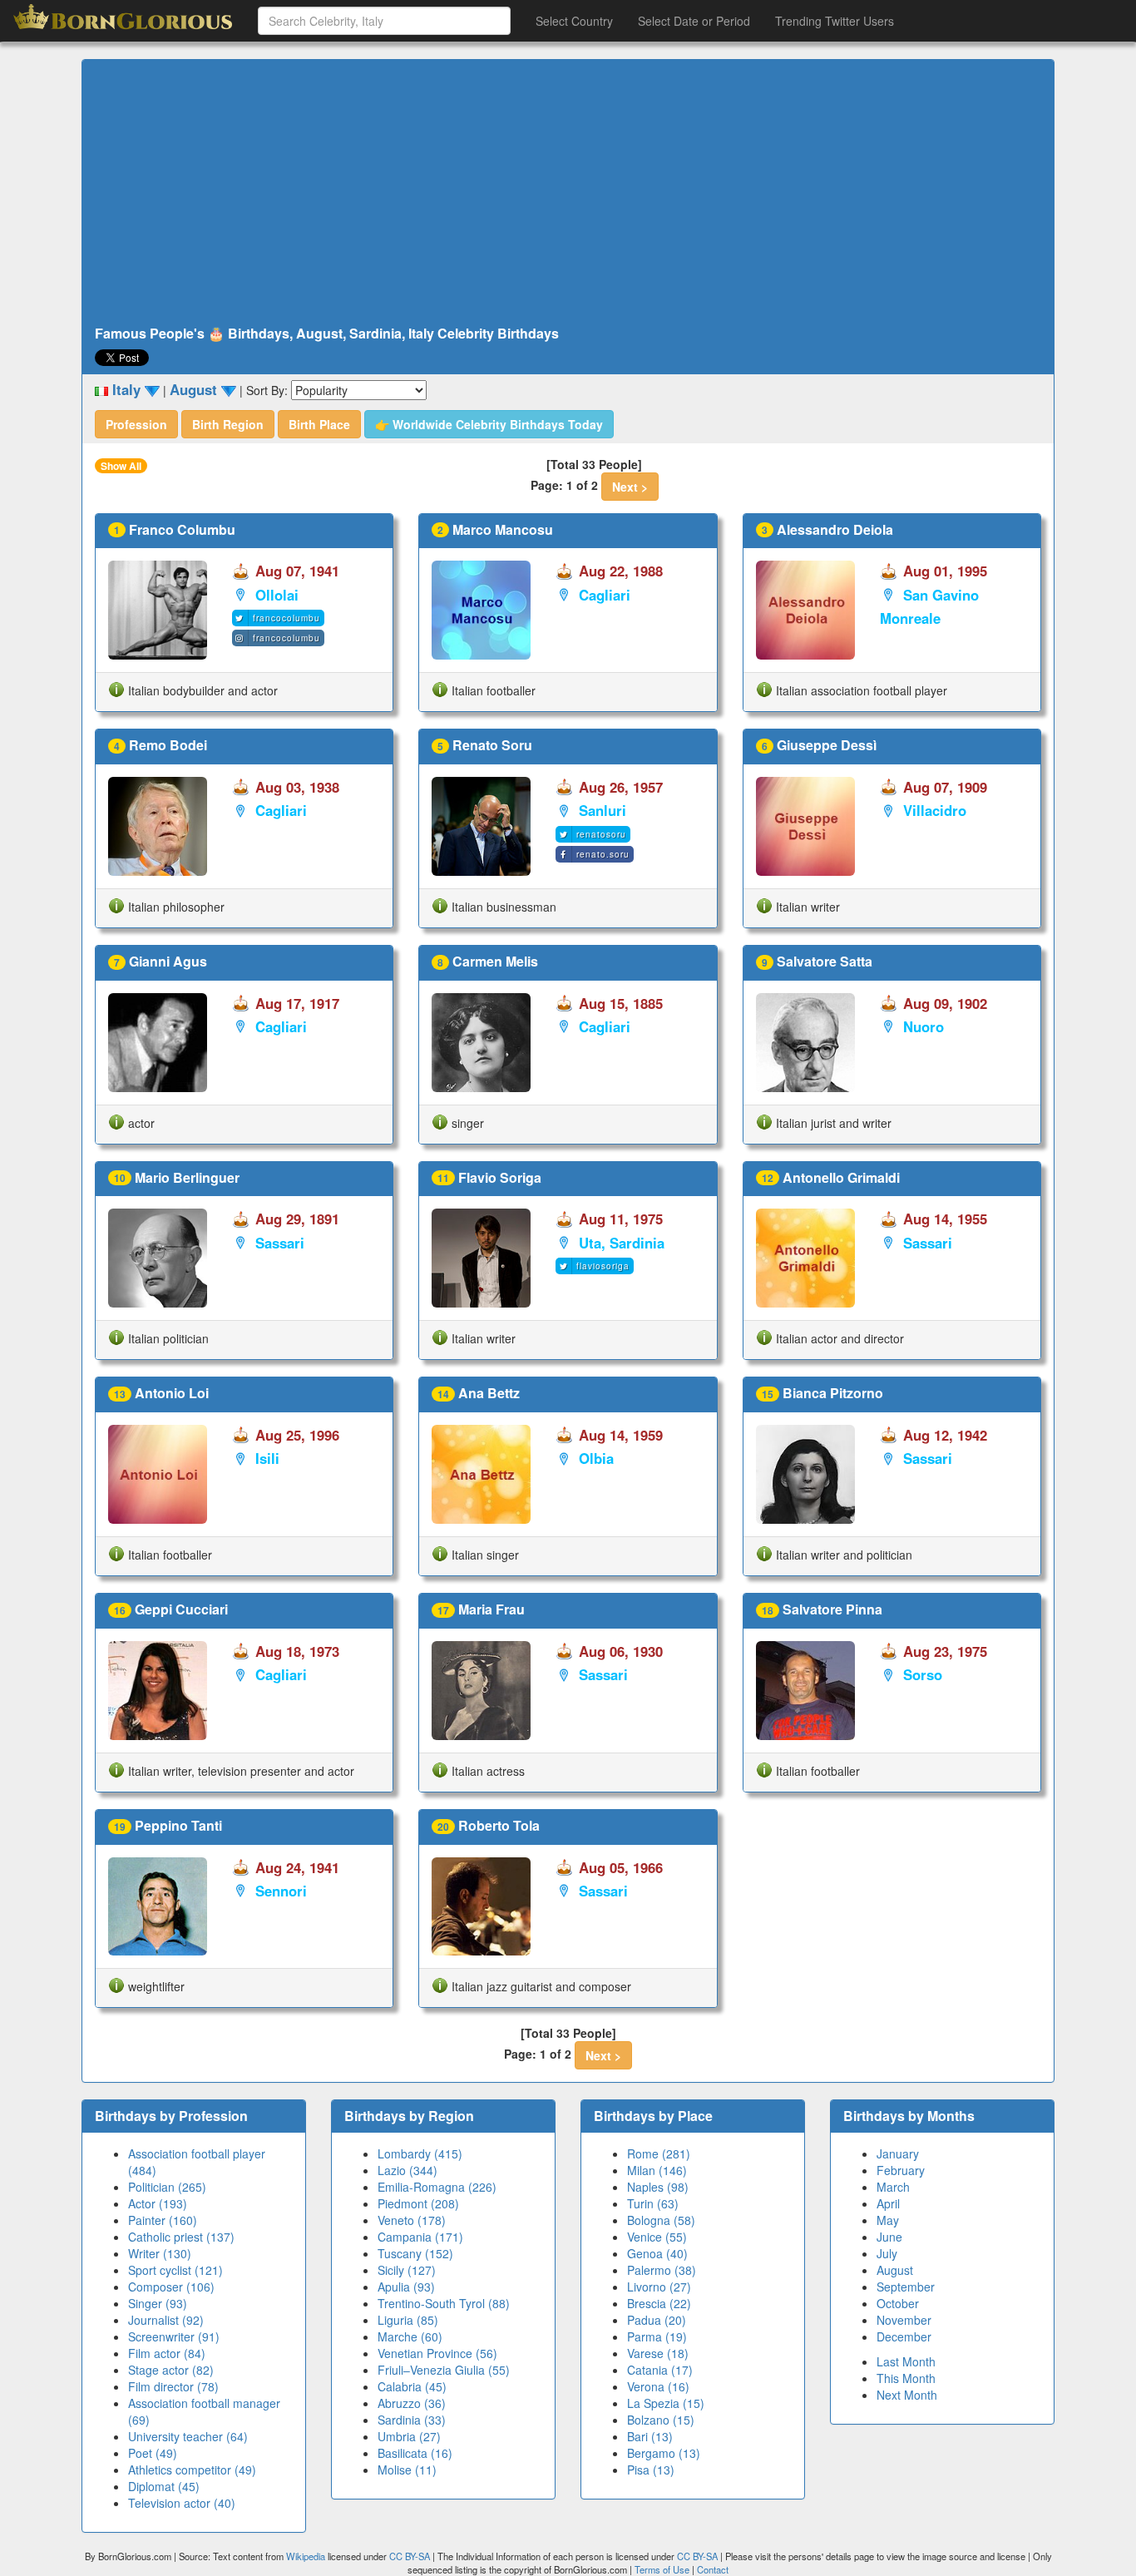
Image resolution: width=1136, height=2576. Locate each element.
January (898, 2153)
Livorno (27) (659, 2287)
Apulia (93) (406, 2287)
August (895, 2270)
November (904, 2320)
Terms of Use (663, 2569)
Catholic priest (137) (181, 2237)
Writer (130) (160, 2253)
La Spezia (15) (666, 2403)
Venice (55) (657, 2237)
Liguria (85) (408, 2320)
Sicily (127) (407, 2270)
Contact (713, 2569)
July (887, 2253)
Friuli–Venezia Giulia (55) (444, 2370)
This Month (906, 2378)
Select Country (574, 21)
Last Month (906, 2361)
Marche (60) (410, 2336)
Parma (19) (657, 2336)
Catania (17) (660, 2370)
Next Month (907, 2395)
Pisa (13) (651, 2470)
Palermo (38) (662, 2270)
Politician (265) (167, 2187)
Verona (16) (658, 2386)
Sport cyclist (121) (175, 2270)
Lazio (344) (407, 2170)
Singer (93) (158, 2303)
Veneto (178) (412, 2220)
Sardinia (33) (412, 2420)
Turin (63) (653, 2203)
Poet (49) (153, 2453)
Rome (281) (659, 2153)
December (904, 2336)
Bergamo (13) (664, 2453)
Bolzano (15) (661, 2420)
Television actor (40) (182, 2503)
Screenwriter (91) (174, 2336)
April (888, 2203)
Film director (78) (173, 2386)
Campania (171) (420, 2237)
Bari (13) (650, 2436)
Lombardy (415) (420, 2153)
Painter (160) (163, 2220)
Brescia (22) (659, 2303)
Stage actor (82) (171, 2370)
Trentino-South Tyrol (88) (444, 2303)
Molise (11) (407, 2470)
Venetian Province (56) (437, 2353)
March (893, 2187)
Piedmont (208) (418, 2203)
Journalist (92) (166, 2320)
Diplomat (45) (164, 2486)
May (888, 2220)
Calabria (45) (412, 2386)
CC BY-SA (410, 2556)
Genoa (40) (657, 2253)
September (906, 2287)
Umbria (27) (409, 2436)
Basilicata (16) (415, 2453)
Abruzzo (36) (412, 2403)
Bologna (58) (661, 2220)
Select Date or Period (694, 21)
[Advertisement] (568, 193)
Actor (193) (158, 2203)
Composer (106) (171, 2287)
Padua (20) (657, 2320)
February (901, 2170)
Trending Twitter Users (835, 21)
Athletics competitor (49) (192, 2470)
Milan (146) (657, 2170)
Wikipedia (306, 2556)
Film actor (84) (167, 2353)
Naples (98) (658, 2187)
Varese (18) (658, 2353)
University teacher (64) (188, 2436)
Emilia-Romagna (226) (437, 2187)
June (889, 2237)
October (898, 2303)
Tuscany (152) (415, 2253)
